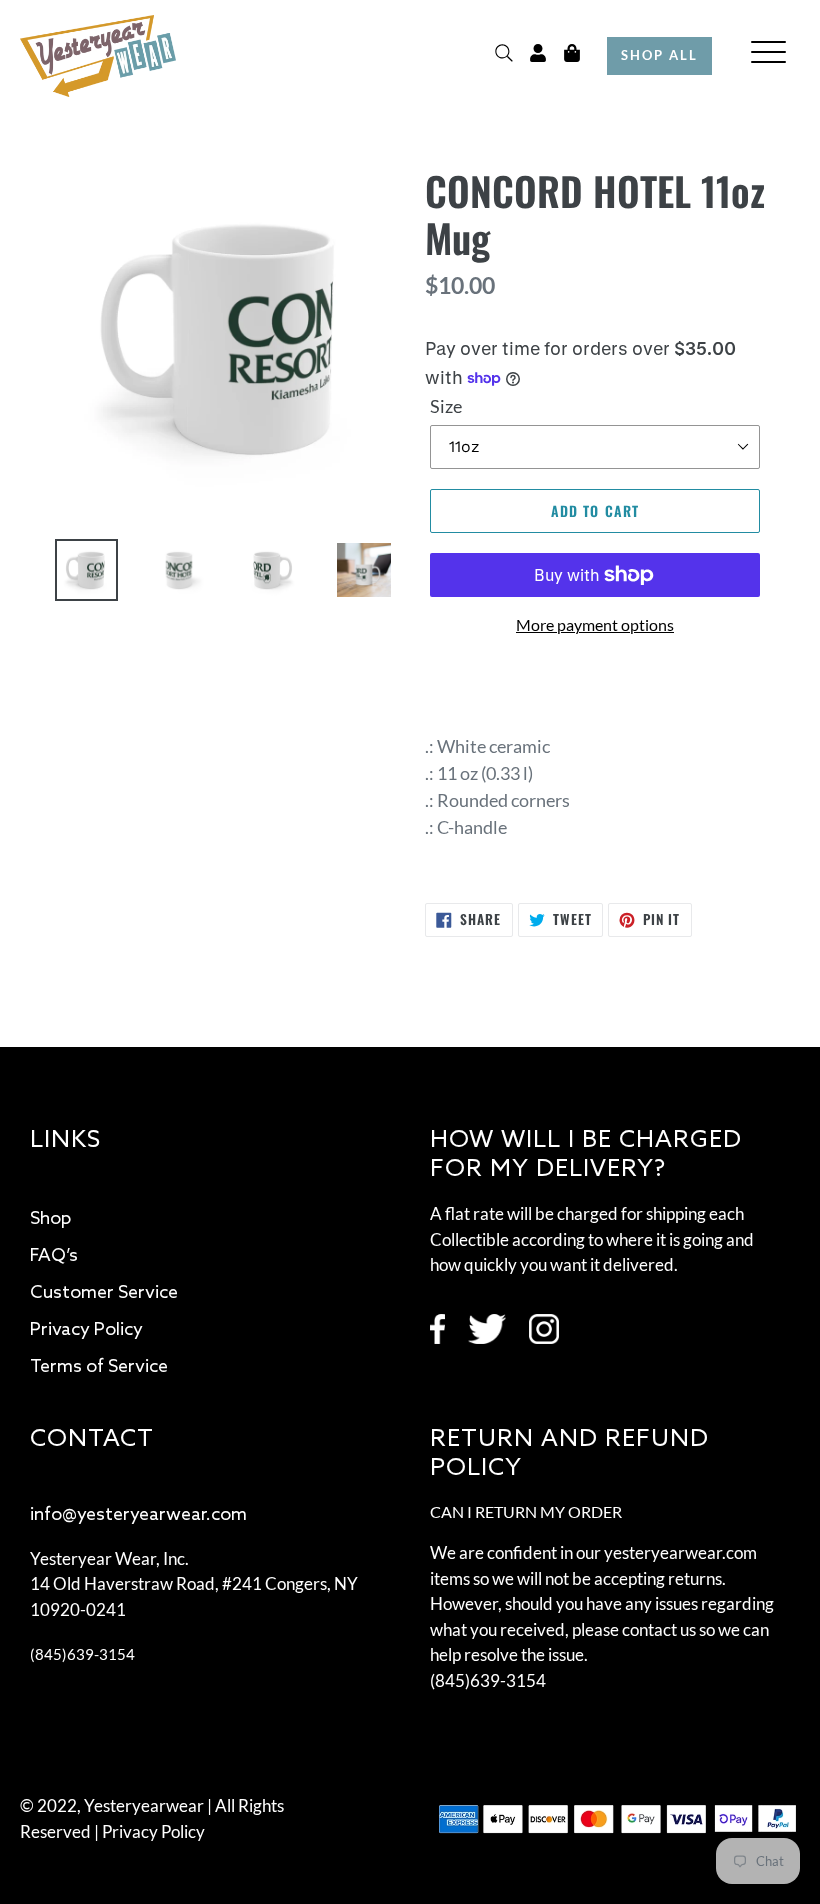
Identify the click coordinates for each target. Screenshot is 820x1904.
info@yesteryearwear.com (138, 1515)
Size (446, 406)
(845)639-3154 (82, 1654)
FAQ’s (54, 1256)
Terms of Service (99, 1367)
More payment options (595, 624)
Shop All (659, 55)
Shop (50, 1219)
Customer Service (104, 1293)
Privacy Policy (86, 1330)
